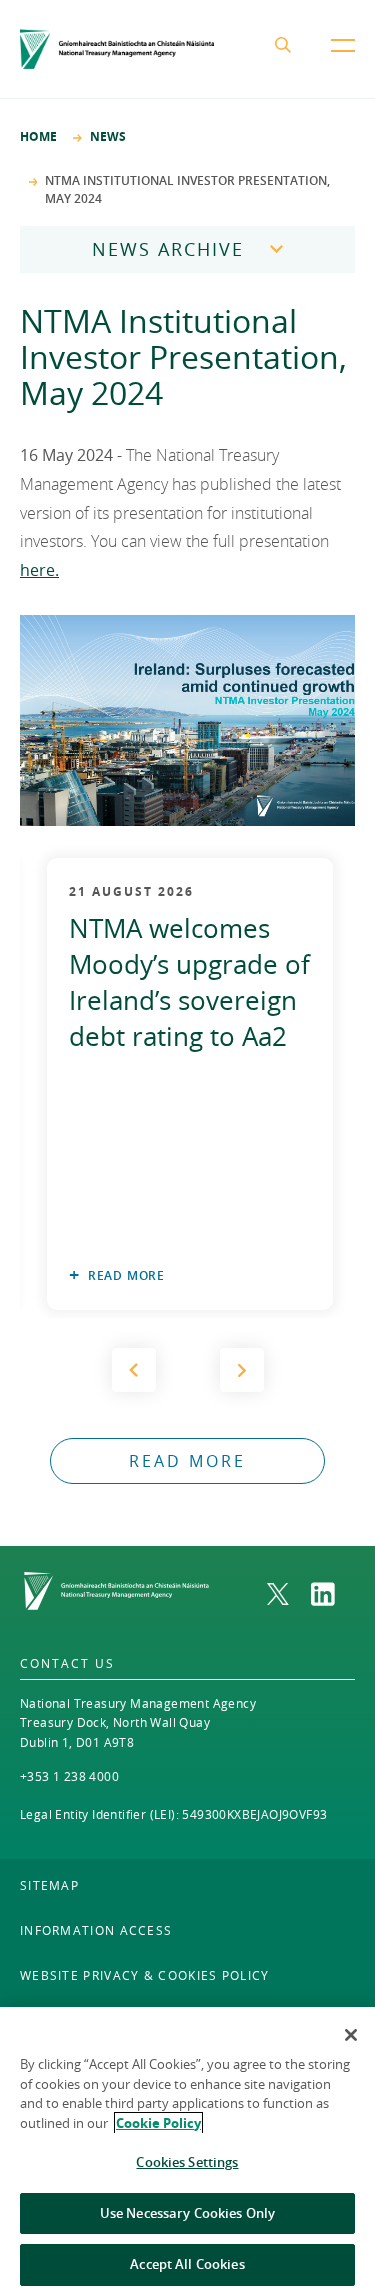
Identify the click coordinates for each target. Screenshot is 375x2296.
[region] (187, 2151)
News (108, 136)
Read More (126, 1275)
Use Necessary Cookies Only (187, 2213)
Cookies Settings (187, 2162)
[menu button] (343, 61)
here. (39, 570)
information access (96, 1930)
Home (38, 136)
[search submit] (287, 49)
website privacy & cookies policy (145, 1975)
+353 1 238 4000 (69, 1776)
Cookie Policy (158, 2123)
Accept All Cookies (187, 2264)
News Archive (168, 249)
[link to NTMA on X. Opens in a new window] (289, 1594)
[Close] (351, 2035)
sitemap (49, 1885)
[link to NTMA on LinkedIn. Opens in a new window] (333, 1594)
